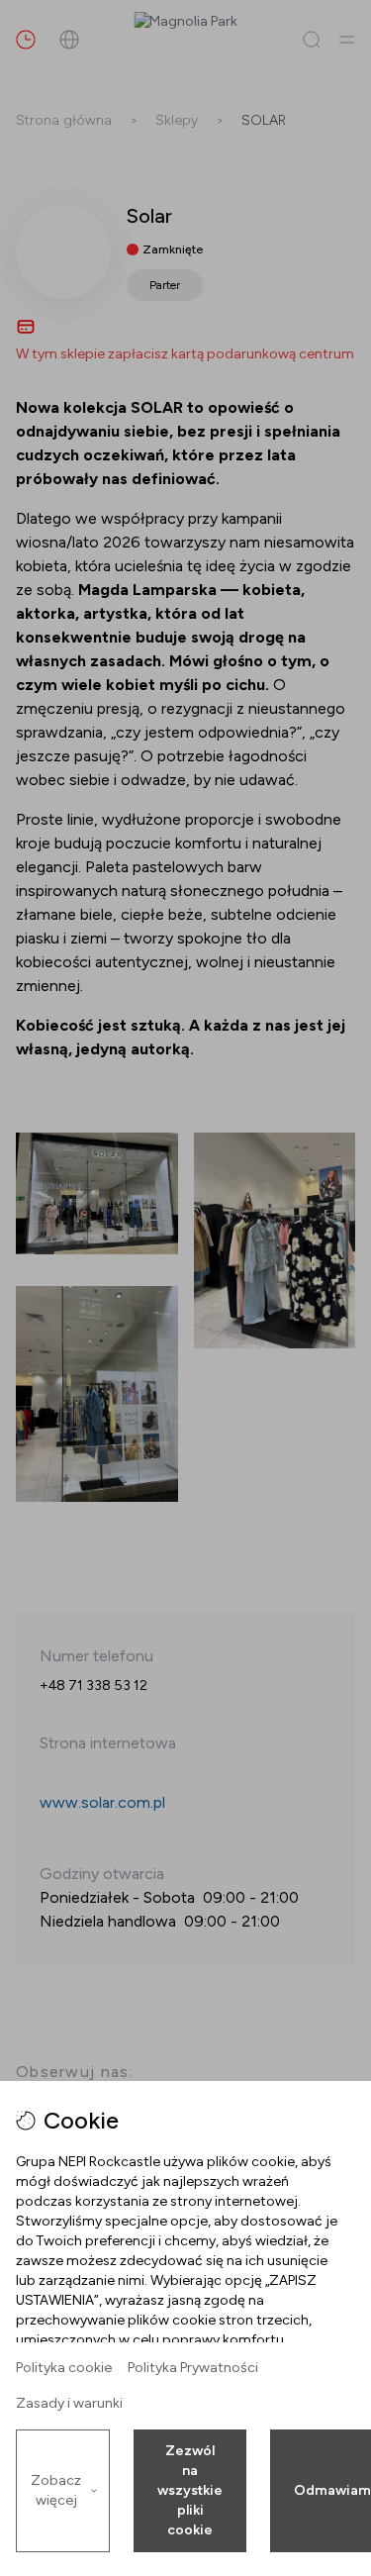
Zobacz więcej (56, 2490)
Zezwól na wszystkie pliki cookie (190, 2490)
